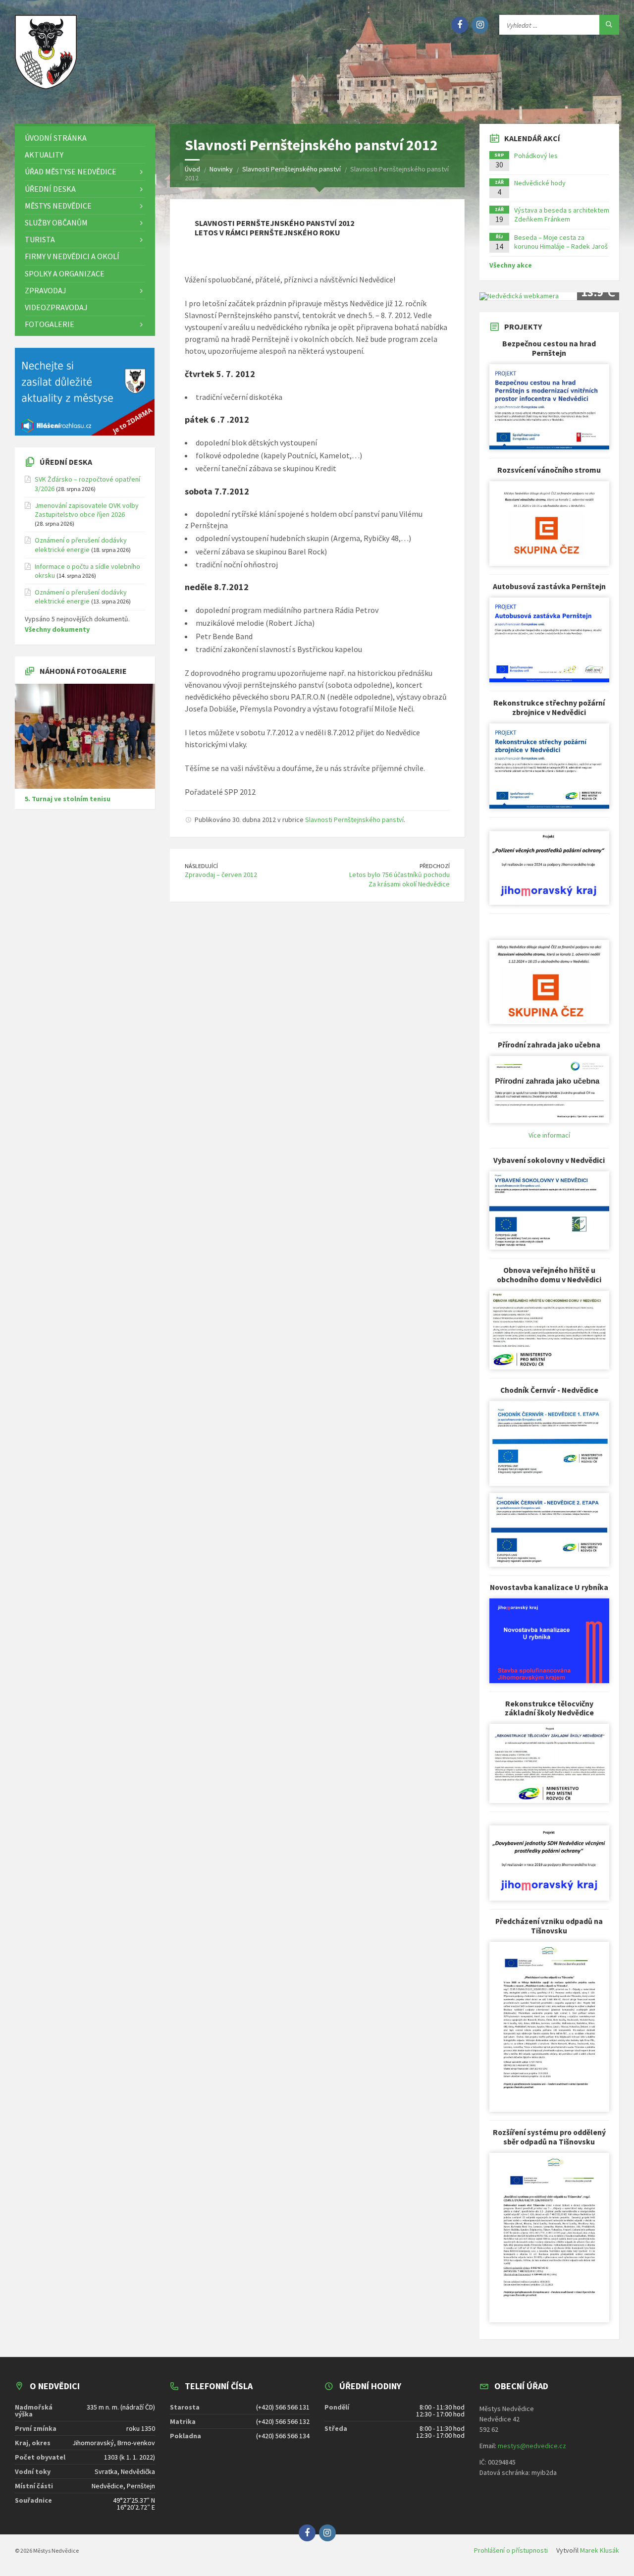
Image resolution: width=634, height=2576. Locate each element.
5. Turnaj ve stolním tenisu (68, 799)
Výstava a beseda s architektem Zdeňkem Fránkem (562, 215)
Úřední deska (66, 462)
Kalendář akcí (532, 138)
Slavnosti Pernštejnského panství (354, 820)
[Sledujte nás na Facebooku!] (460, 25)
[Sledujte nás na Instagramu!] (480, 25)
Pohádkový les (536, 156)
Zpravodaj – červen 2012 (221, 875)
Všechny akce (511, 265)
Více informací (549, 1135)
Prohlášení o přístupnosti (511, 2550)
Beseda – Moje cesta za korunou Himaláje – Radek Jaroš (561, 242)
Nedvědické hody (540, 183)
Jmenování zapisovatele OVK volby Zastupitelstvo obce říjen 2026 (87, 510)
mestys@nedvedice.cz (532, 2446)
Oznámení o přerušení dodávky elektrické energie (81, 545)
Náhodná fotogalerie (83, 671)
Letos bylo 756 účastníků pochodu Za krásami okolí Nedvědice (399, 879)
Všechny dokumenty (57, 629)
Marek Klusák (600, 2550)
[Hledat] (609, 25)
